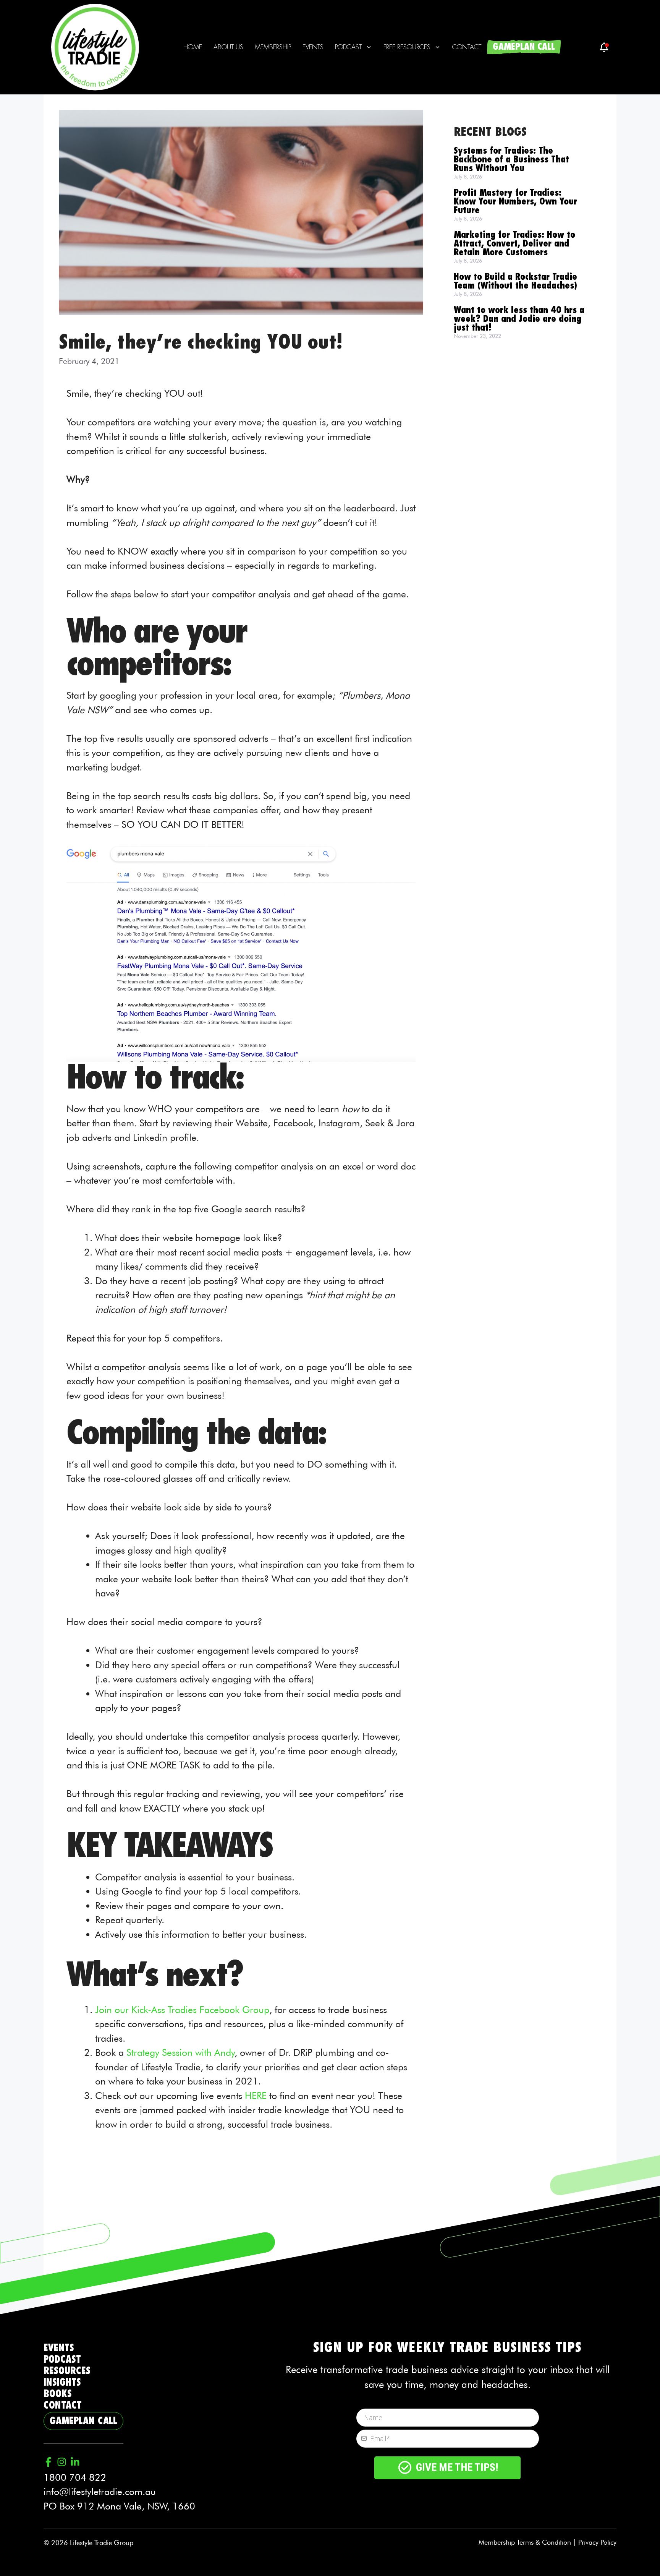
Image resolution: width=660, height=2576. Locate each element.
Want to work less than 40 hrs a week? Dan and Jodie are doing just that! (519, 319)
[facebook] (604, 47)
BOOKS (58, 2394)
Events (313, 47)
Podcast (348, 47)
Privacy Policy (597, 2542)
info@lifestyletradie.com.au (100, 2492)
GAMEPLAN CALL (524, 47)
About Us (228, 47)
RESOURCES (67, 2371)
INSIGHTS (62, 2382)
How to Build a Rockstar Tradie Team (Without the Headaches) (515, 281)
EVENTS (59, 2348)
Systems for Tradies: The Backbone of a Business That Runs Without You (511, 160)
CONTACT (63, 2405)
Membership (273, 47)
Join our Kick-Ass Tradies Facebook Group (182, 2010)
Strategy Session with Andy (180, 2052)
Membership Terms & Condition (525, 2542)
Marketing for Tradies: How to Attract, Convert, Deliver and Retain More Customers (514, 244)
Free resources (407, 47)
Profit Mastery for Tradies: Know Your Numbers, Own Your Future (515, 202)
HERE (254, 2096)
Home (193, 47)
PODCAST (62, 2359)
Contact (467, 47)
